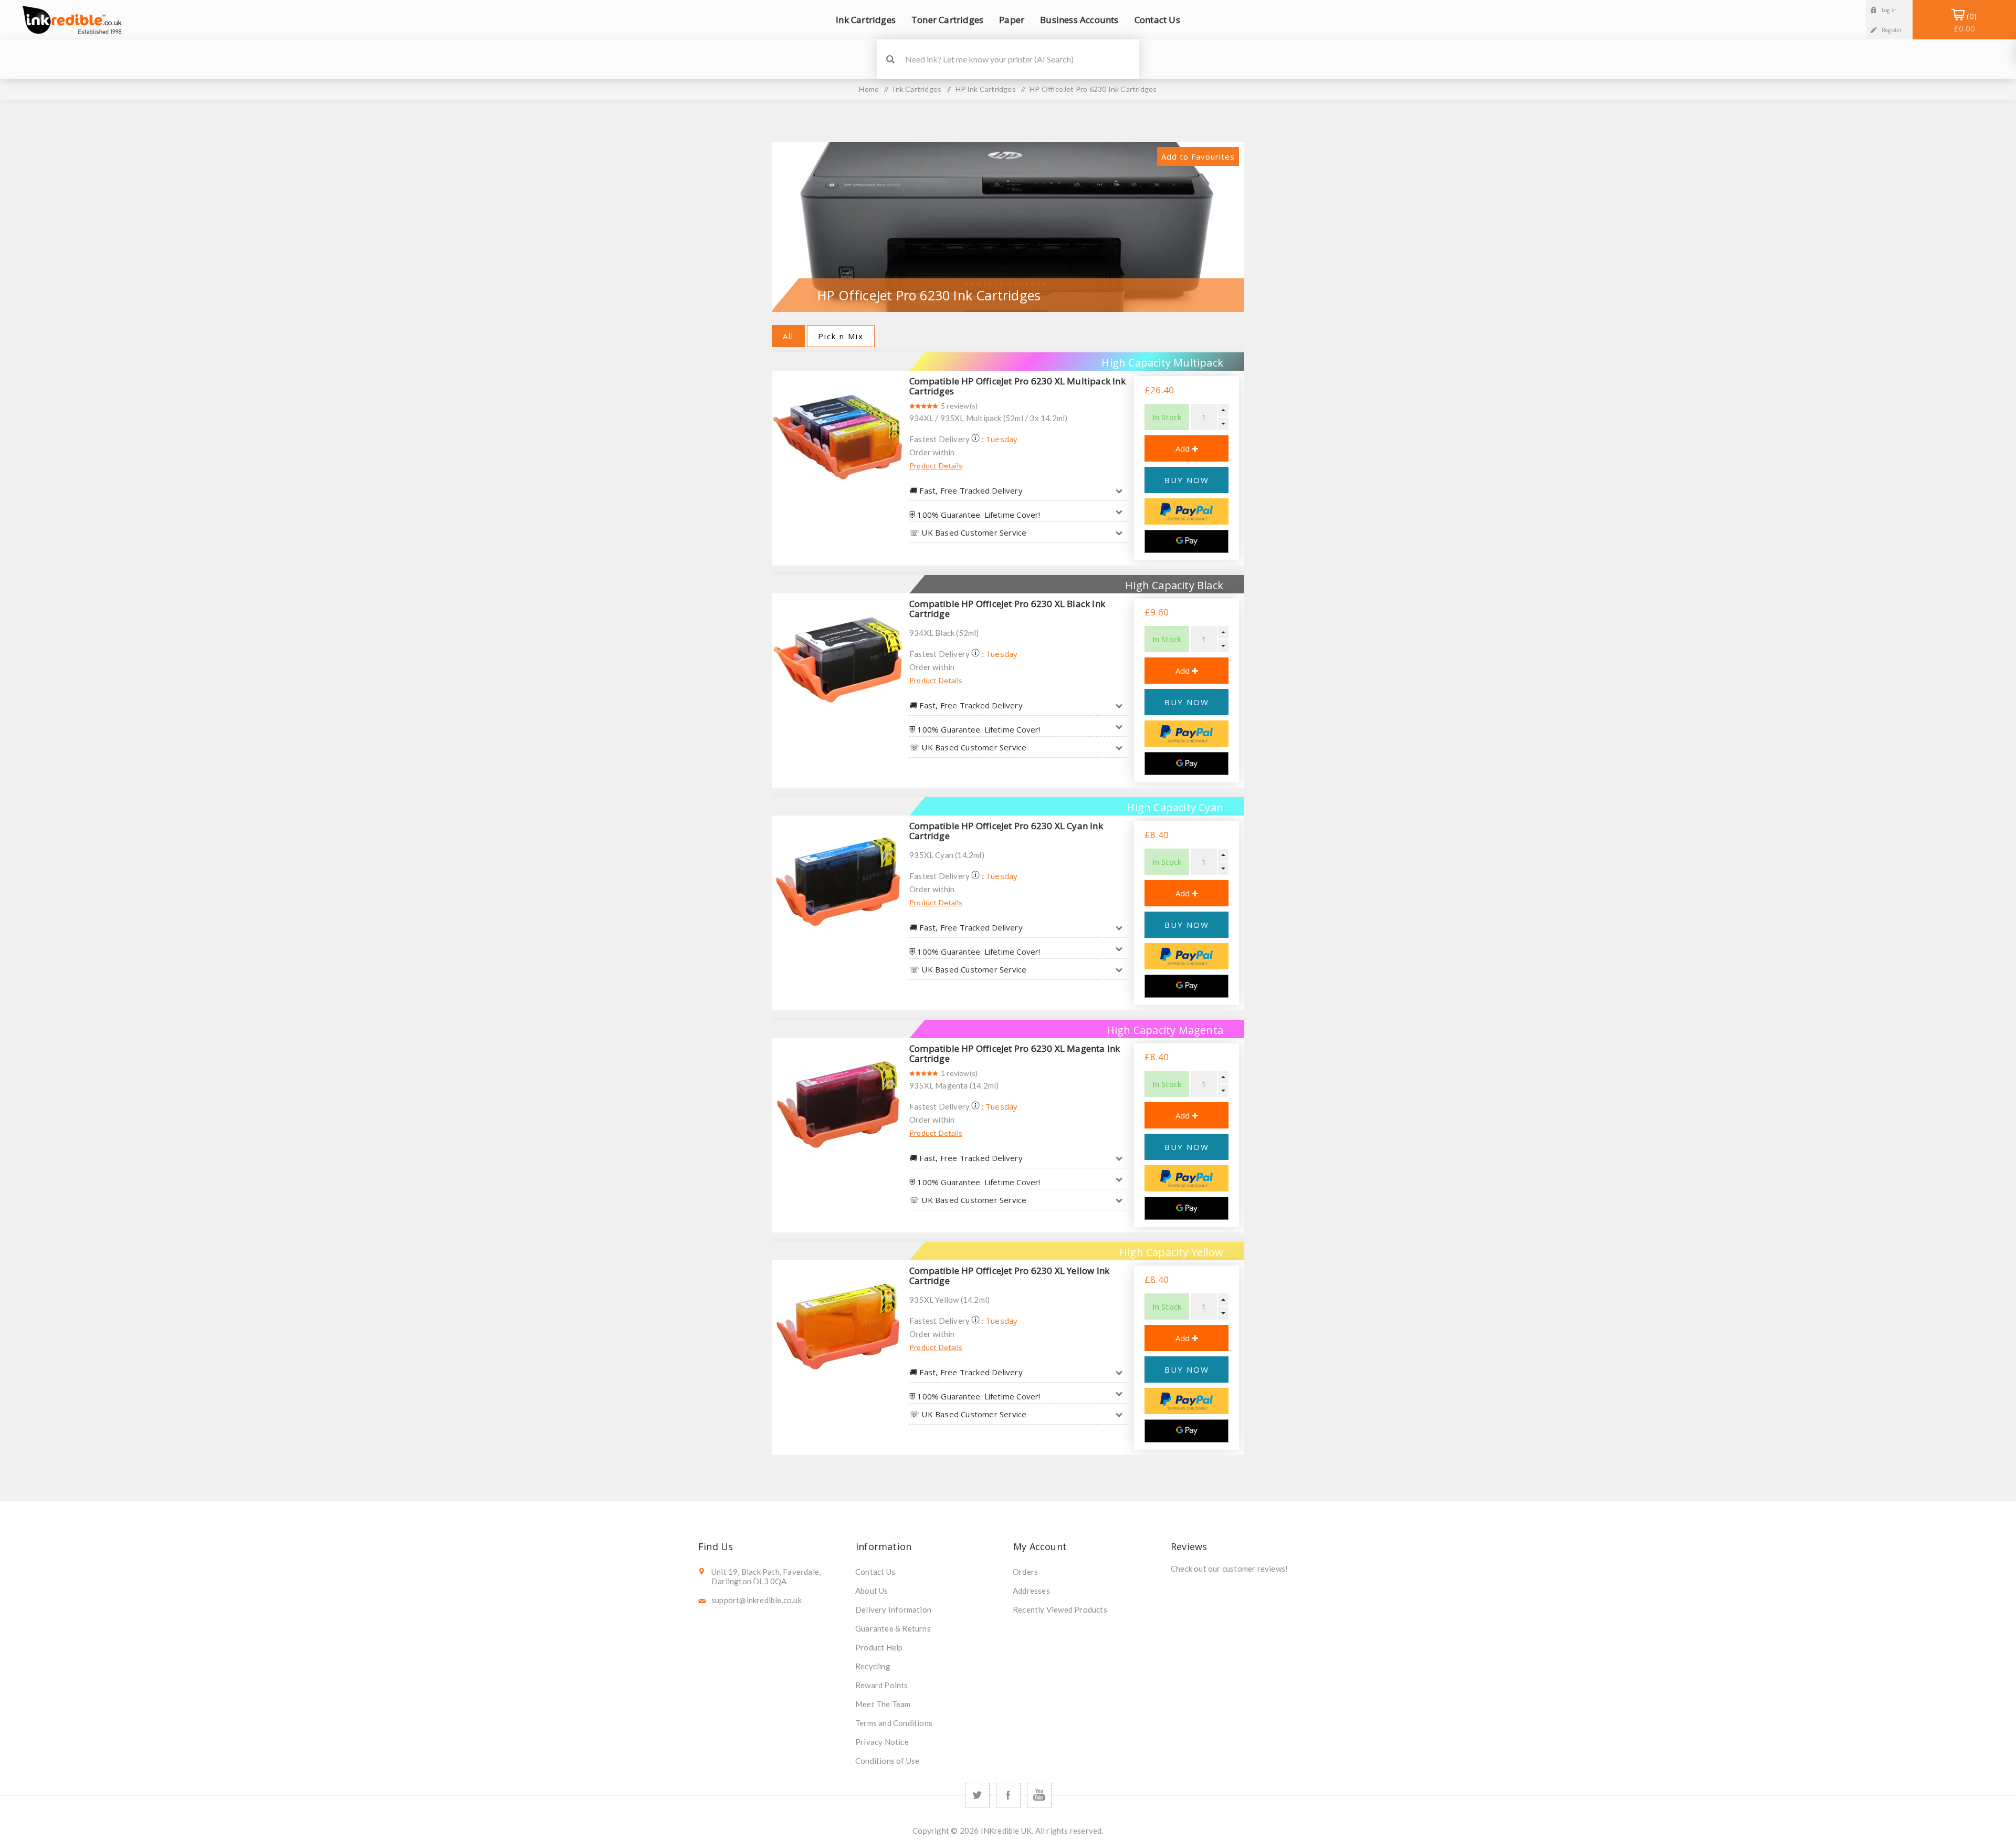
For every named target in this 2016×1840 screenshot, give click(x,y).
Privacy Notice (882, 1742)
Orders (1025, 1572)
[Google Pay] (1186, 541)
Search (890, 59)
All (788, 336)
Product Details (936, 466)
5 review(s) (959, 406)
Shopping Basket (1964, 22)
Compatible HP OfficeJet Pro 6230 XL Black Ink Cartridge (1007, 609)
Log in (1889, 10)
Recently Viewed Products (1060, 1609)
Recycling (873, 1666)
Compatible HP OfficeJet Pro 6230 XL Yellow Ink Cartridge (1009, 1276)
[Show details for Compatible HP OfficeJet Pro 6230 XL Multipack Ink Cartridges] (838, 437)
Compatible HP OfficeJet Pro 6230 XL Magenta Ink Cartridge (1015, 1053)
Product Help (879, 1647)
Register (1892, 30)
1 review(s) (959, 1073)
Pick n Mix (841, 336)
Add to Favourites (1198, 156)
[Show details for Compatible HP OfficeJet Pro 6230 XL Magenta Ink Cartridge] (838, 1104)
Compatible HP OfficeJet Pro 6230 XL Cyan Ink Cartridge (1006, 831)
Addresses (1031, 1591)
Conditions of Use (887, 1761)
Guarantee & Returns (893, 1628)
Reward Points (882, 1685)
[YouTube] (1039, 1795)
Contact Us (875, 1572)
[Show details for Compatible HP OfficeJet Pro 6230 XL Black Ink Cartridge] (838, 660)
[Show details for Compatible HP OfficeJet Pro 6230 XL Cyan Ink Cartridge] (838, 882)
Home (869, 89)
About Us (872, 1591)
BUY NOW (1187, 480)
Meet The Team (883, 1704)
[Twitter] (977, 1795)
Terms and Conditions (894, 1723)
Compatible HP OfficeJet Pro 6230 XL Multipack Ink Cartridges (1017, 386)
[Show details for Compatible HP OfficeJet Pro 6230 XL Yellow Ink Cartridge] (838, 1326)
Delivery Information (893, 1609)
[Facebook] (1008, 1795)
